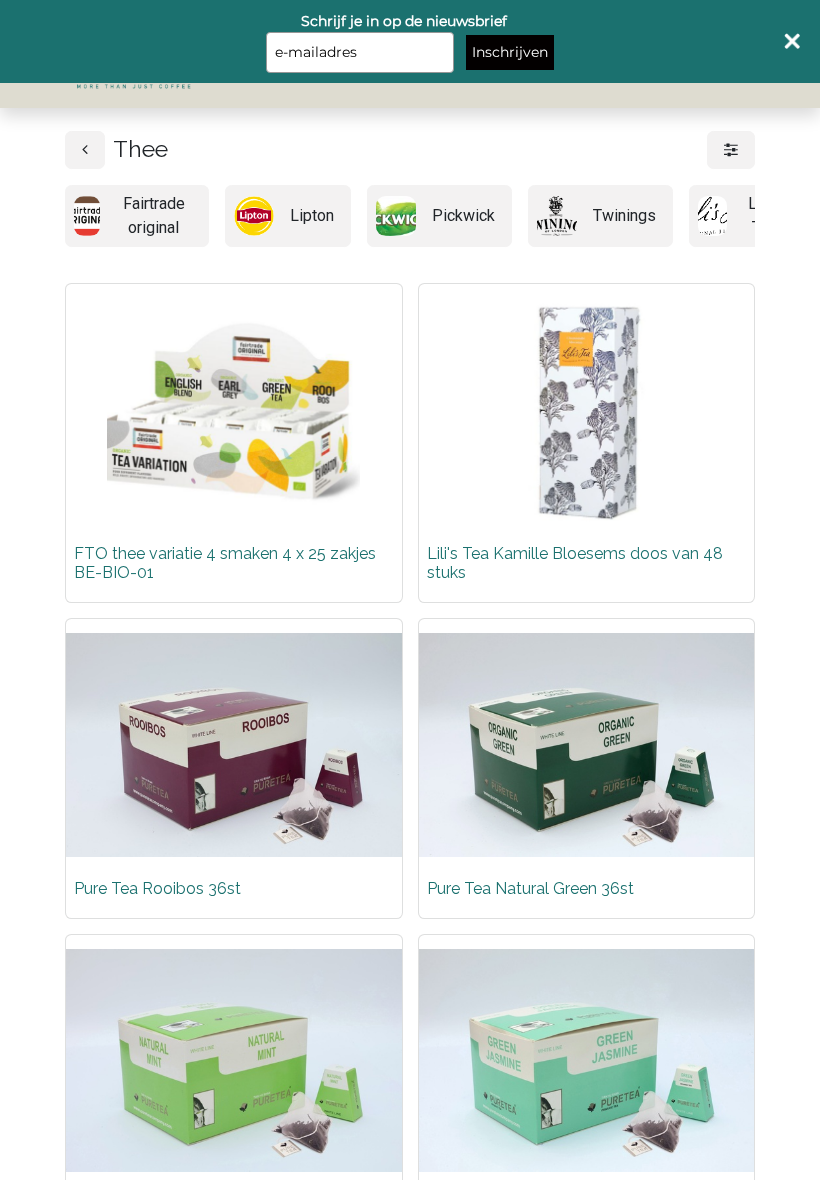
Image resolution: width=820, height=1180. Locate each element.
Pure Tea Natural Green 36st (530, 888)
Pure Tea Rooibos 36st (157, 888)
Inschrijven (510, 52)
